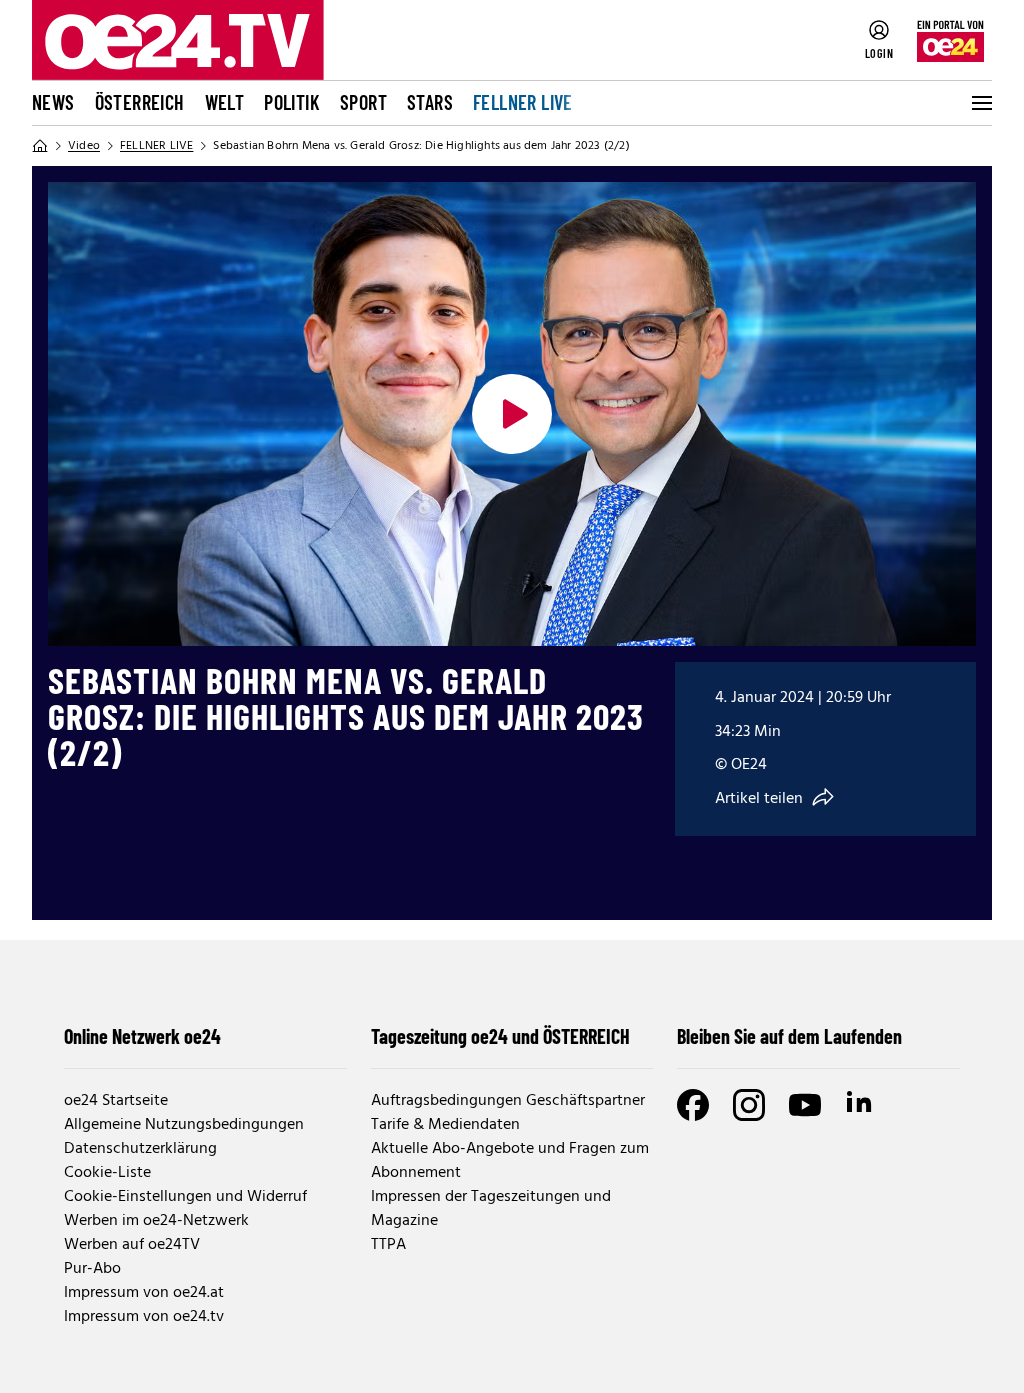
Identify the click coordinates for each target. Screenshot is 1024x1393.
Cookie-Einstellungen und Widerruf (185, 1197)
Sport (363, 102)
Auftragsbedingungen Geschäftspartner (508, 1101)
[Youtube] (805, 1105)
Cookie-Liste (107, 1173)
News (53, 102)
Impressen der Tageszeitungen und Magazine (491, 1209)
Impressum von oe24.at (144, 1293)
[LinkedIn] (861, 1105)
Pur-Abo (92, 1269)
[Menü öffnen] (980, 103)
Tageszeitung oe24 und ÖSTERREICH (500, 1036)
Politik (292, 102)
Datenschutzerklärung (140, 1149)
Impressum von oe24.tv (144, 1317)
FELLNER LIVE (523, 102)
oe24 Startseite (116, 1101)
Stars (430, 102)
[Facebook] (693, 1105)
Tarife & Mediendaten (445, 1125)
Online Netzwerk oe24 (142, 1036)
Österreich (140, 102)
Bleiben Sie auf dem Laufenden (789, 1036)
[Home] (40, 146)
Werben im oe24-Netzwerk (156, 1221)
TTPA (388, 1245)
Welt (225, 102)
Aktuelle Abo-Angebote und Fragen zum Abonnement (510, 1161)
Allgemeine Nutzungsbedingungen (184, 1125)
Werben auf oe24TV (132, 1245)
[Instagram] (749, 1105)
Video (84, 146)
